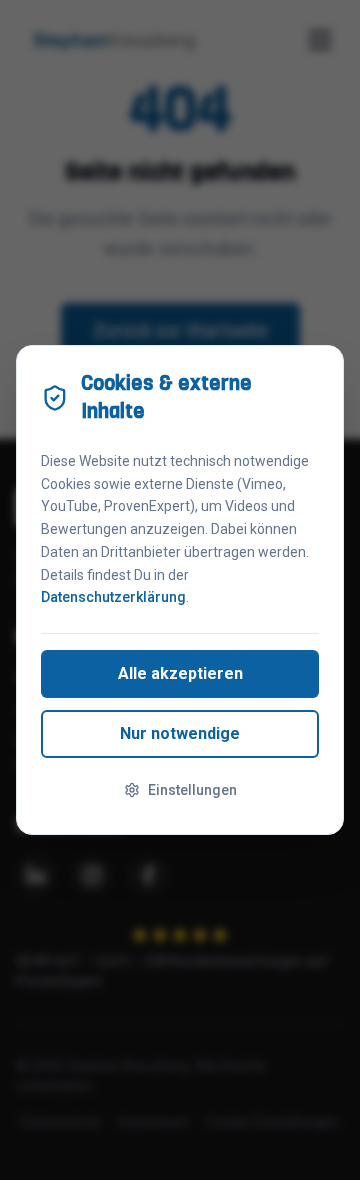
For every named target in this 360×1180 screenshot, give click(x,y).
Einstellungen (192, 790)
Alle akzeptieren (180, 673)
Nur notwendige (180, 733)
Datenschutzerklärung (113, 597)
